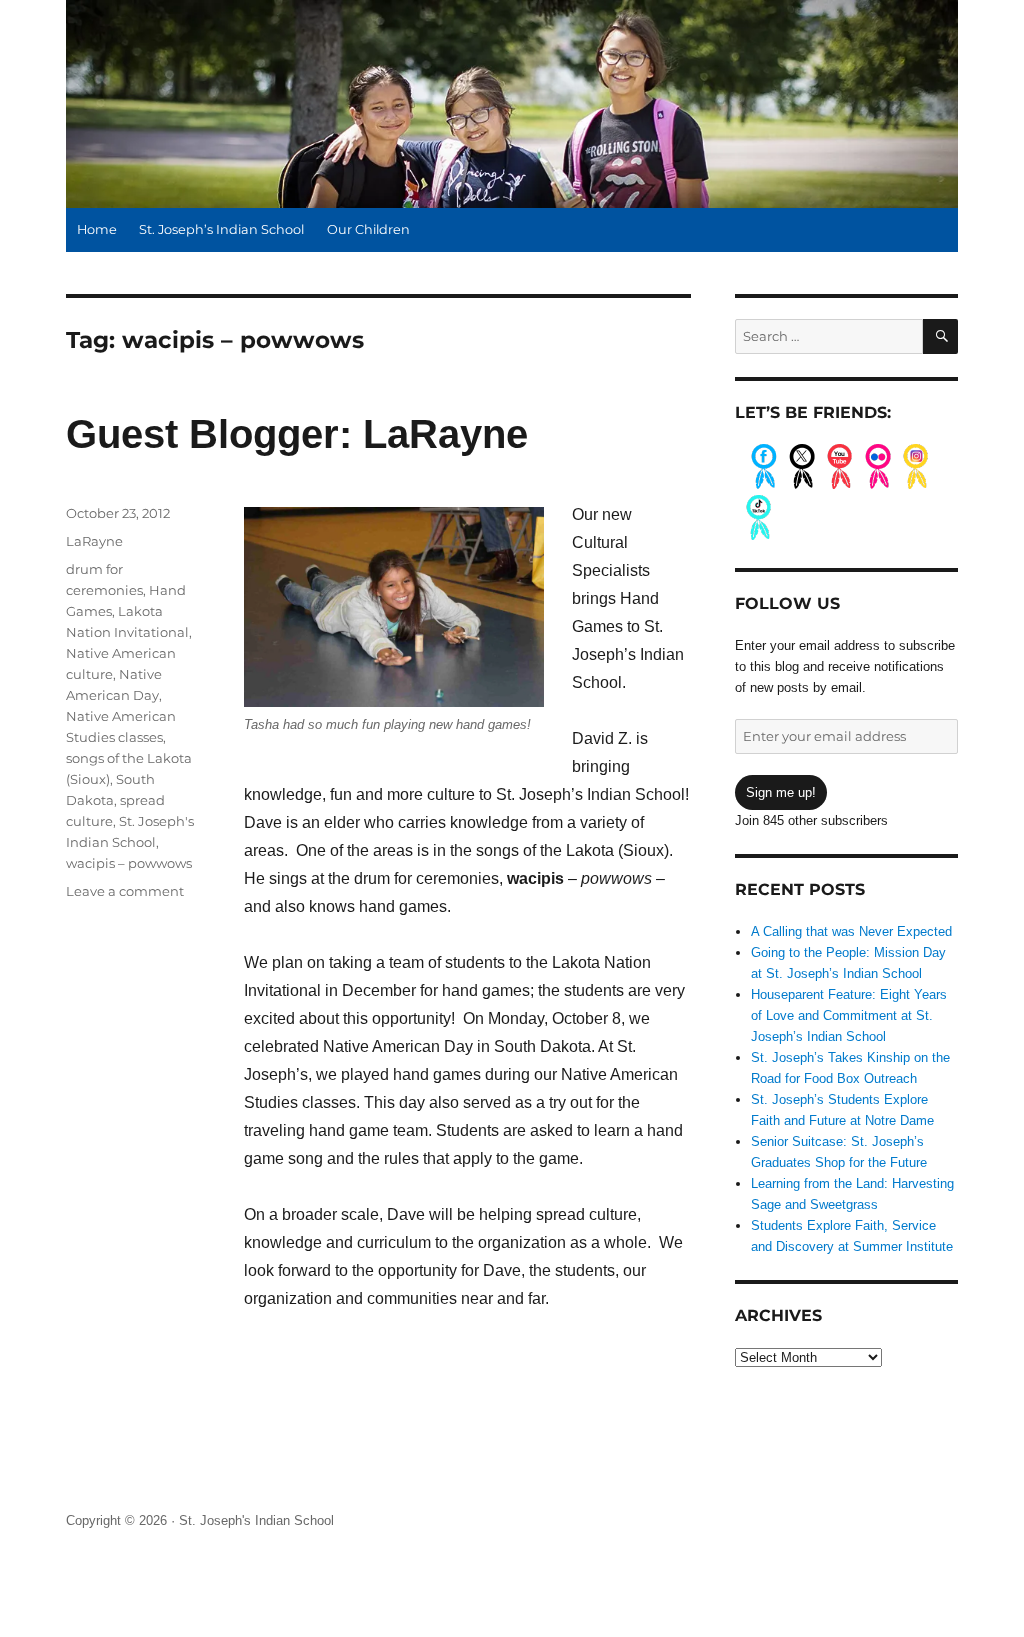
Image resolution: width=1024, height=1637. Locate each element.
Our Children (368, 229)
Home (97, 229)
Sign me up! (781, 792)
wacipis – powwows (129, 863)
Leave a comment (125, 891)
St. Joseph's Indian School (256, 1520)
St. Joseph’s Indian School (221, 229)
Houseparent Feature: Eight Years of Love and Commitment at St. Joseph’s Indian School (849, 1015)
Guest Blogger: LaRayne (297, 434)
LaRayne (94, 541)
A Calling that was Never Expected (851, 931)
